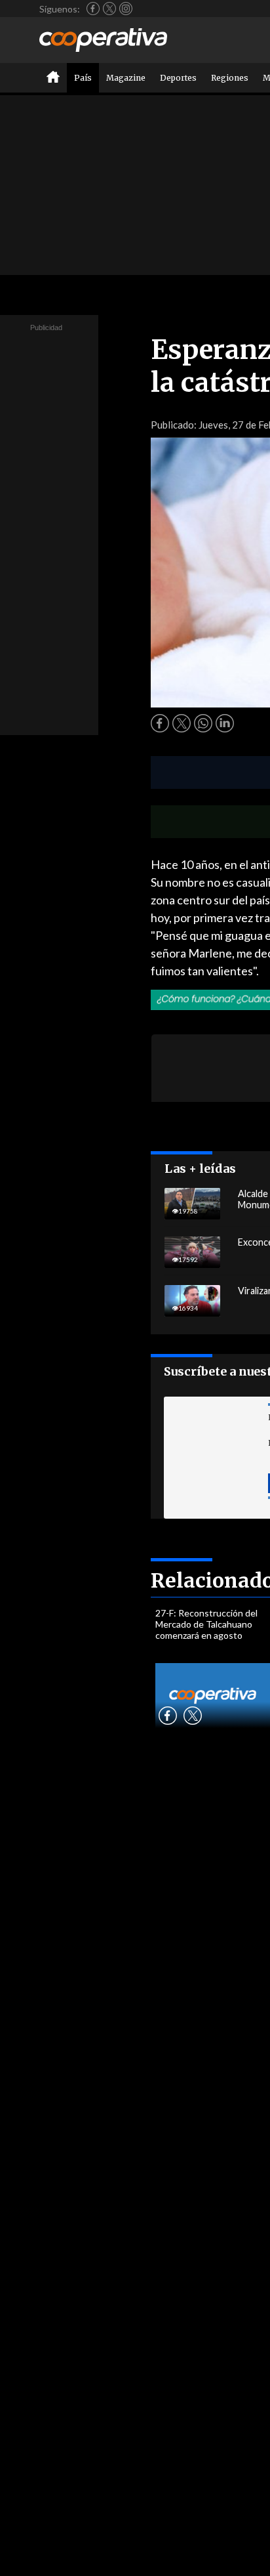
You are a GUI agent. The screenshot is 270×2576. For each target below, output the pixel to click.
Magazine (126, 78)
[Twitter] (109, 9)
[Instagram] (126, 9)
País (83, 78)
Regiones (230, 78)
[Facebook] (93, 9)
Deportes (178, 78)
